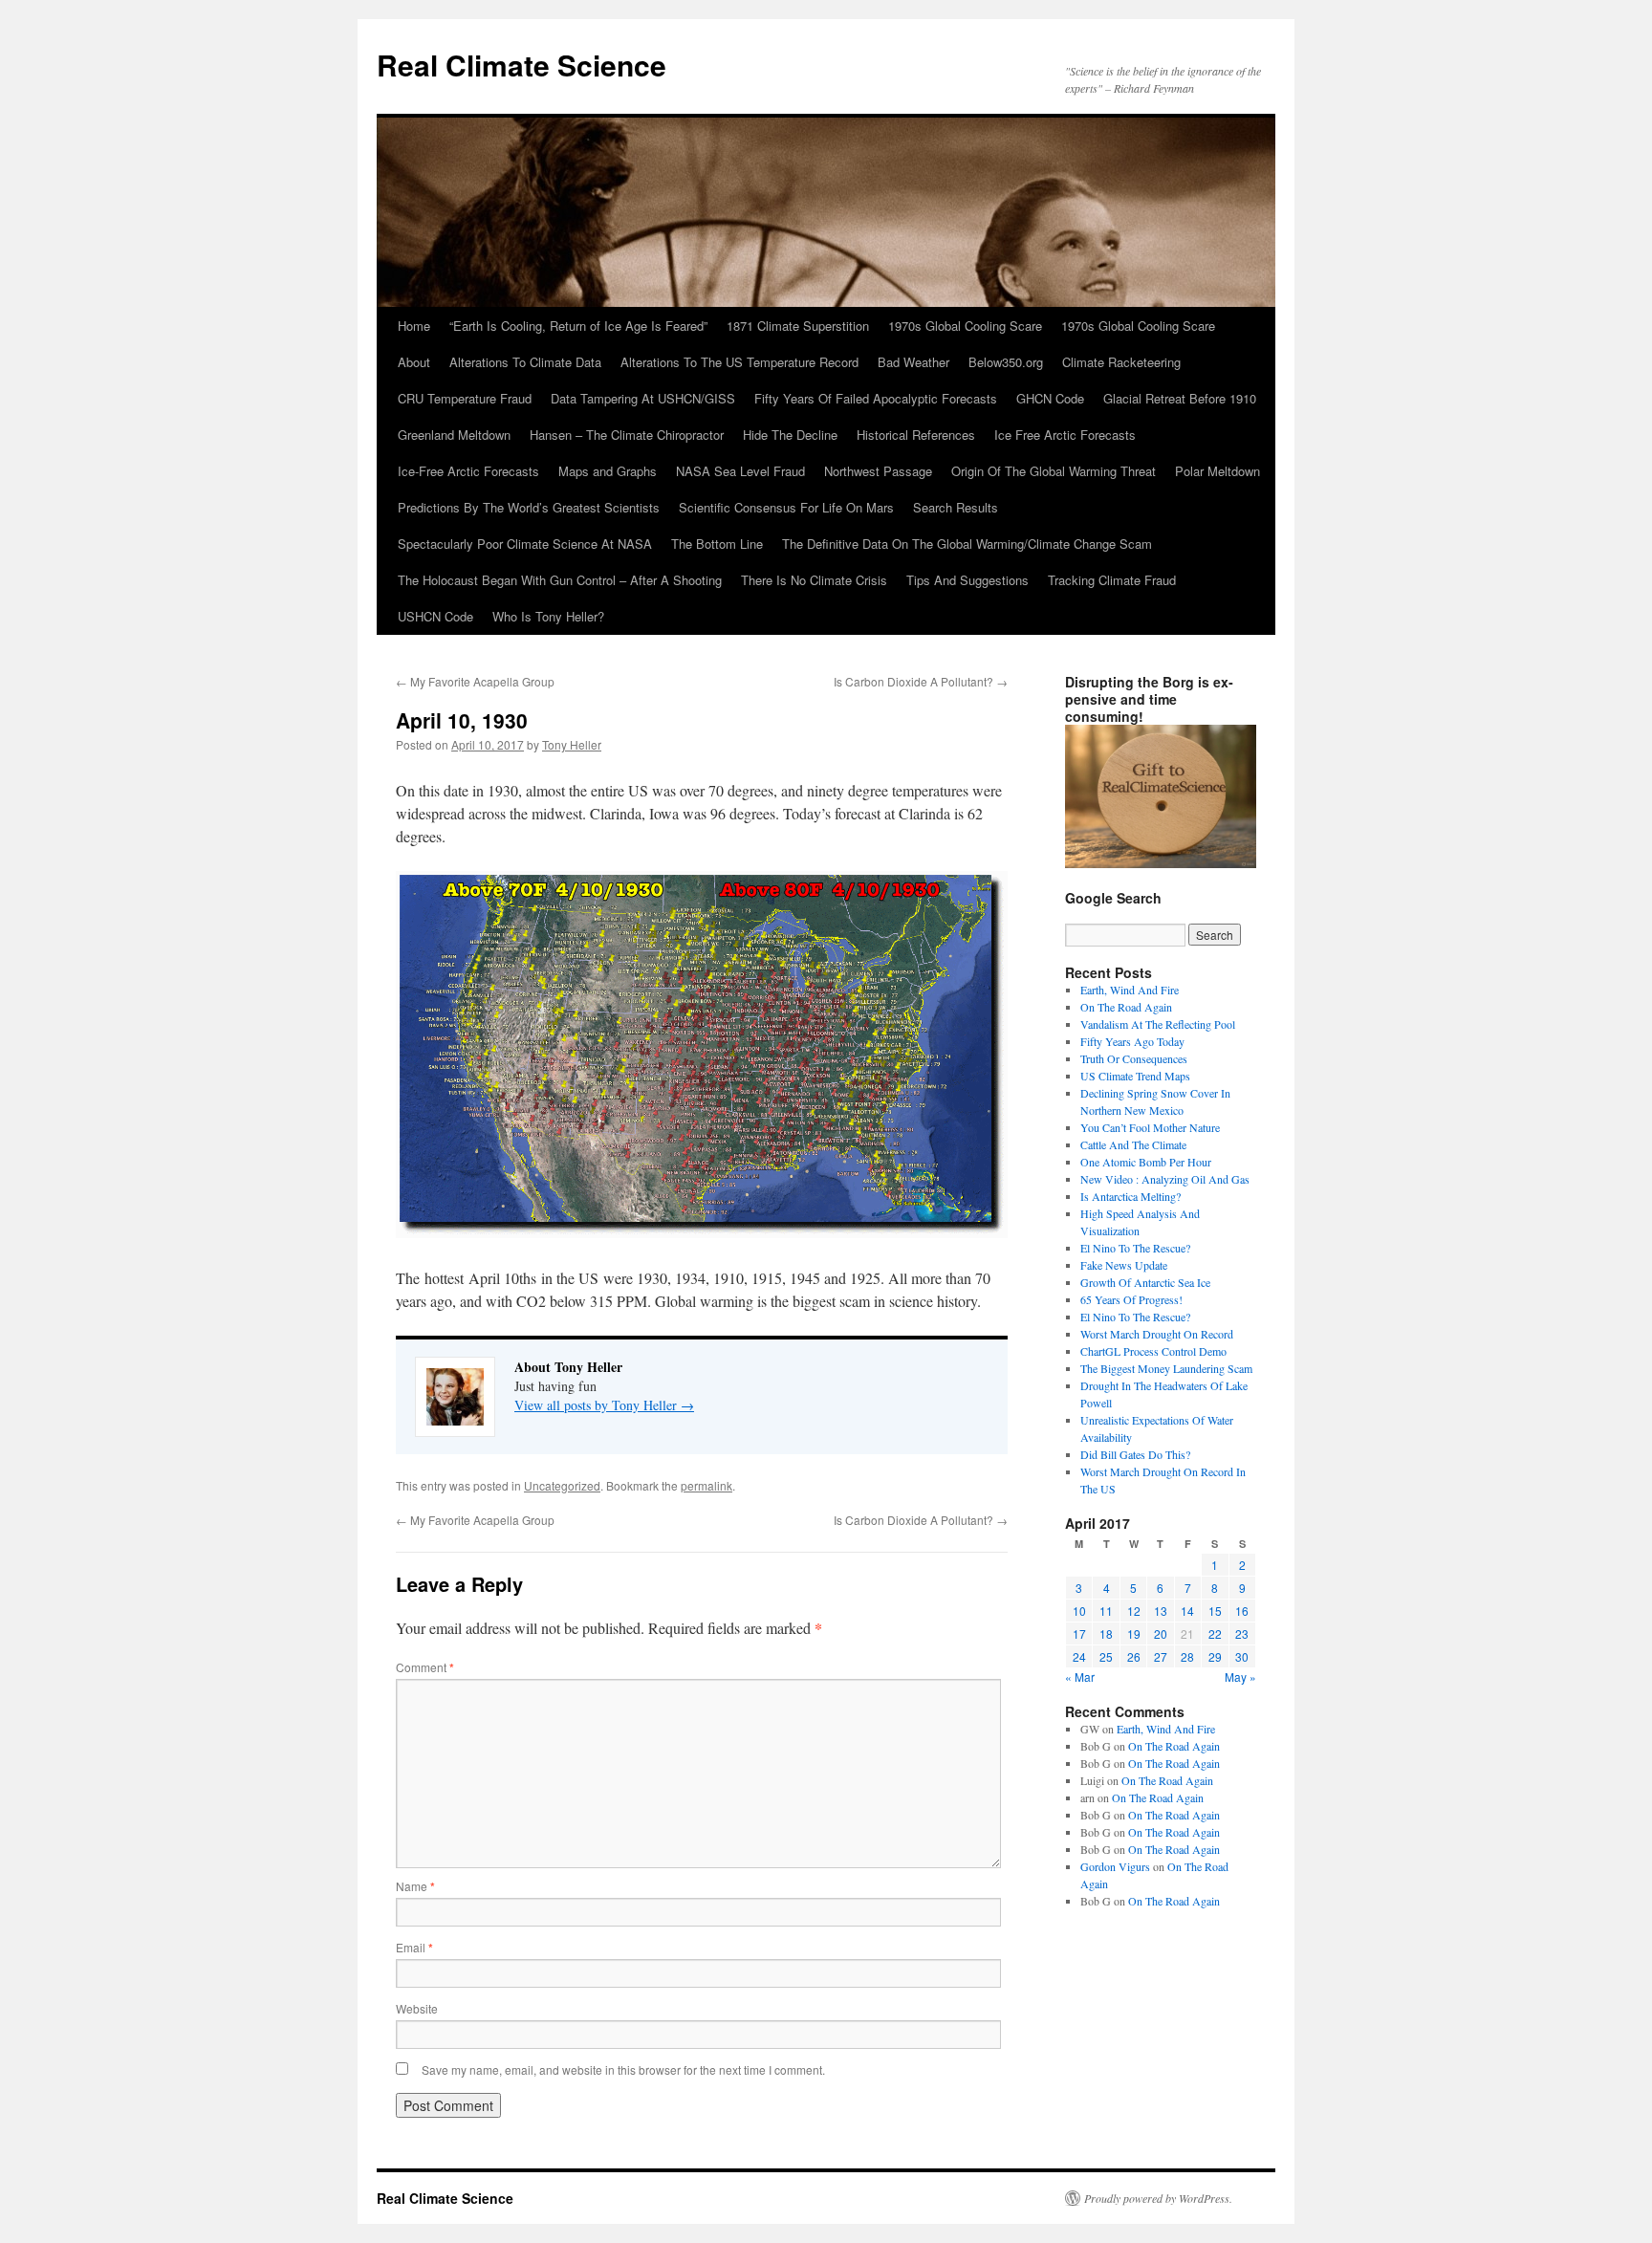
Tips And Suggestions (967, 580)
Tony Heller (572, 744)
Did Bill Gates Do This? (1135, 1454)
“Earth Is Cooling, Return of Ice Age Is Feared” (578, 326)
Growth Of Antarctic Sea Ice (1145, 1282)
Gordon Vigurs (1115, 1866)
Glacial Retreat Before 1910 (1180, 398)
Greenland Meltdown (454, 435)
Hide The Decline (790, 435)
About (414, 362)
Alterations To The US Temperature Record (739, 362)
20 (1161, 1633)
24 (1079, 1656)
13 (1161, 1611)
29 (1215, 1656)
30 (1242, 1656)
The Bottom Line (717, 544)
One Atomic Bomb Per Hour (1146, 1162)
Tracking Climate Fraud (1112, 580)
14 (1187, 1611)
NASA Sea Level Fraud (740, 471)
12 (1134, 1611)
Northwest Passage (878, 471)
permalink (706, 1485)
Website (417, 2008)
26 (1134, 1656)
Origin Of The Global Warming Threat (1054, 471)
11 (1106, 1611)
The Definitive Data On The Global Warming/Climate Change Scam (967, 544)
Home (414, 326)
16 (1242, 1611)
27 (1161, 1656)
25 (1106, 1656)
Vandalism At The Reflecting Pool (1158, 1024)
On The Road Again (1126, 1007)
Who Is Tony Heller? (548, 616)
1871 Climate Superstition (798, 326)
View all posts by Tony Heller (604, 1405)
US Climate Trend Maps (1135, 1076)
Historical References (916, 435)
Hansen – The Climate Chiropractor (627, 435)
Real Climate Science (522, 65)
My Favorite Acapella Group (475, 681)
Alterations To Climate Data (525, 362)
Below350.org (1006, 362)
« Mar (1080, 1677)
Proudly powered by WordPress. (1158, 2198)
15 (1215, 1611)
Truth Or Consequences (1134, 1058)
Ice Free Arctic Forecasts (1065, 435)
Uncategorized (562, 1485)
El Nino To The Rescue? (1135, 1248)
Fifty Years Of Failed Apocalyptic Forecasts (876, 398)
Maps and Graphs (608, 471)
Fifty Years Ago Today (1132, 1041)
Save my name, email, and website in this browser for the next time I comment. (623, 2069)
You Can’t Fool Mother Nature (1150, 1127)
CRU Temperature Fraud (465, 398)
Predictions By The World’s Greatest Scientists (529, 507)
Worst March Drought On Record (1157, 1334)
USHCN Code (435, 616)
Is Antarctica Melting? (1130, 1196)
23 (1242, 1633)
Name (415, 1886)
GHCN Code (1050, 398)
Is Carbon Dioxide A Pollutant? (921, 681)
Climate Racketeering (1121, 362)
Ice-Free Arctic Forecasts (468, 471)
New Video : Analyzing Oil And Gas (1165, 1179)
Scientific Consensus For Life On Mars (786, 507)
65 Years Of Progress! (1131, 1299)
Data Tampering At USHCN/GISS (643, 398)
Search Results (956, 507)
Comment (425, 1667)
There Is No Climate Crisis (814, 580)
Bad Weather (913, 362)
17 (1079, 1633)
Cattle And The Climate (1133, 1144)
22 (1215, 1633)
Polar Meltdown (1217, 471)
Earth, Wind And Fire (1130, 990)
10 (1079, 1611)
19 (1134, 1633)
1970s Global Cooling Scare (965, 326)
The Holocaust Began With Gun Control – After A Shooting (560, 580)
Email (414, 1947)
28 (1187, 1656)
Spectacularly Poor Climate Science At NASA (525, 544)
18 (1106, 1633)
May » (1240, 1677)
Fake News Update (1124, 1265)
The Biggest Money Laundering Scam (1166, 1368)
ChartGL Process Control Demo (1153, 1351)
